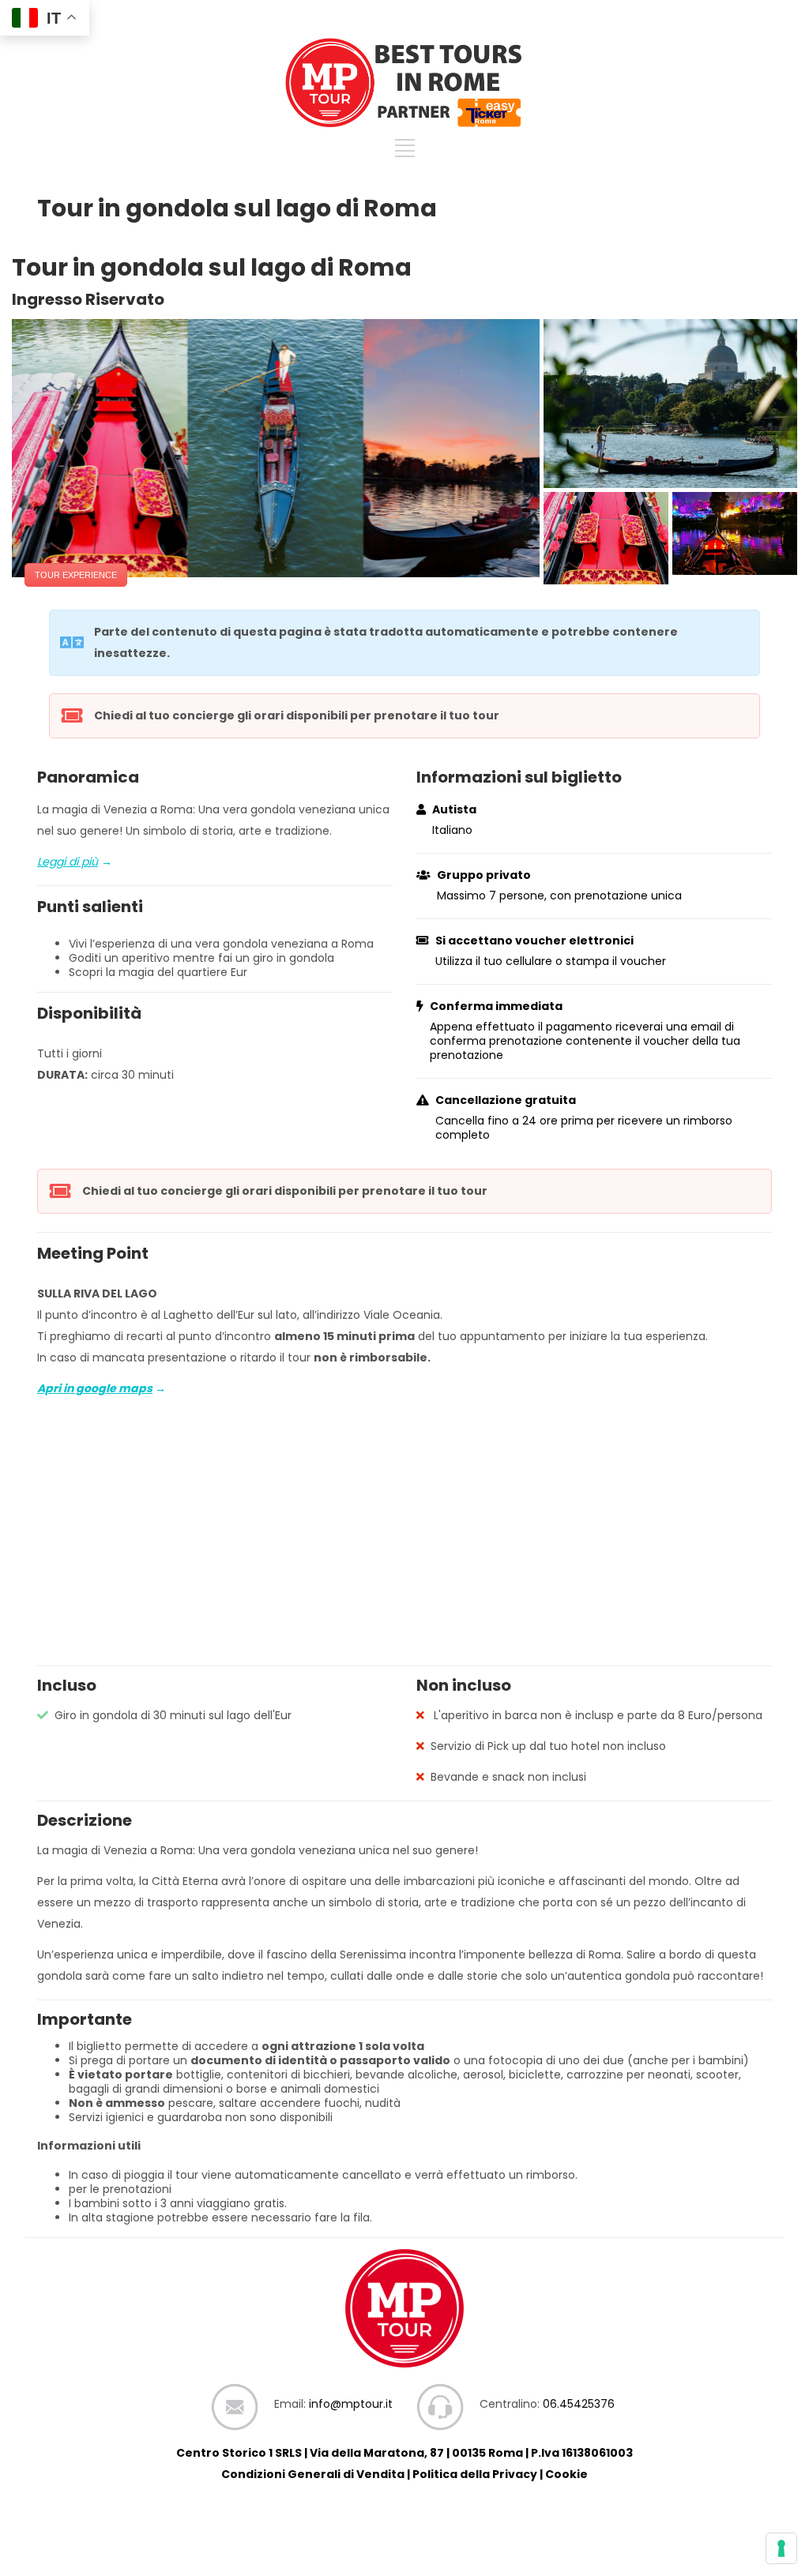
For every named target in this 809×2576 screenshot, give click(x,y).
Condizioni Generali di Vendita (313, 2474)
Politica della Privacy (475, 2474)
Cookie (566, 2474)
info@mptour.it (351, 2404)
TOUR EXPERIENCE (76, 575)
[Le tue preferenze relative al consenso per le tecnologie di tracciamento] (781, 2548)
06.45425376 (579, 2404)
